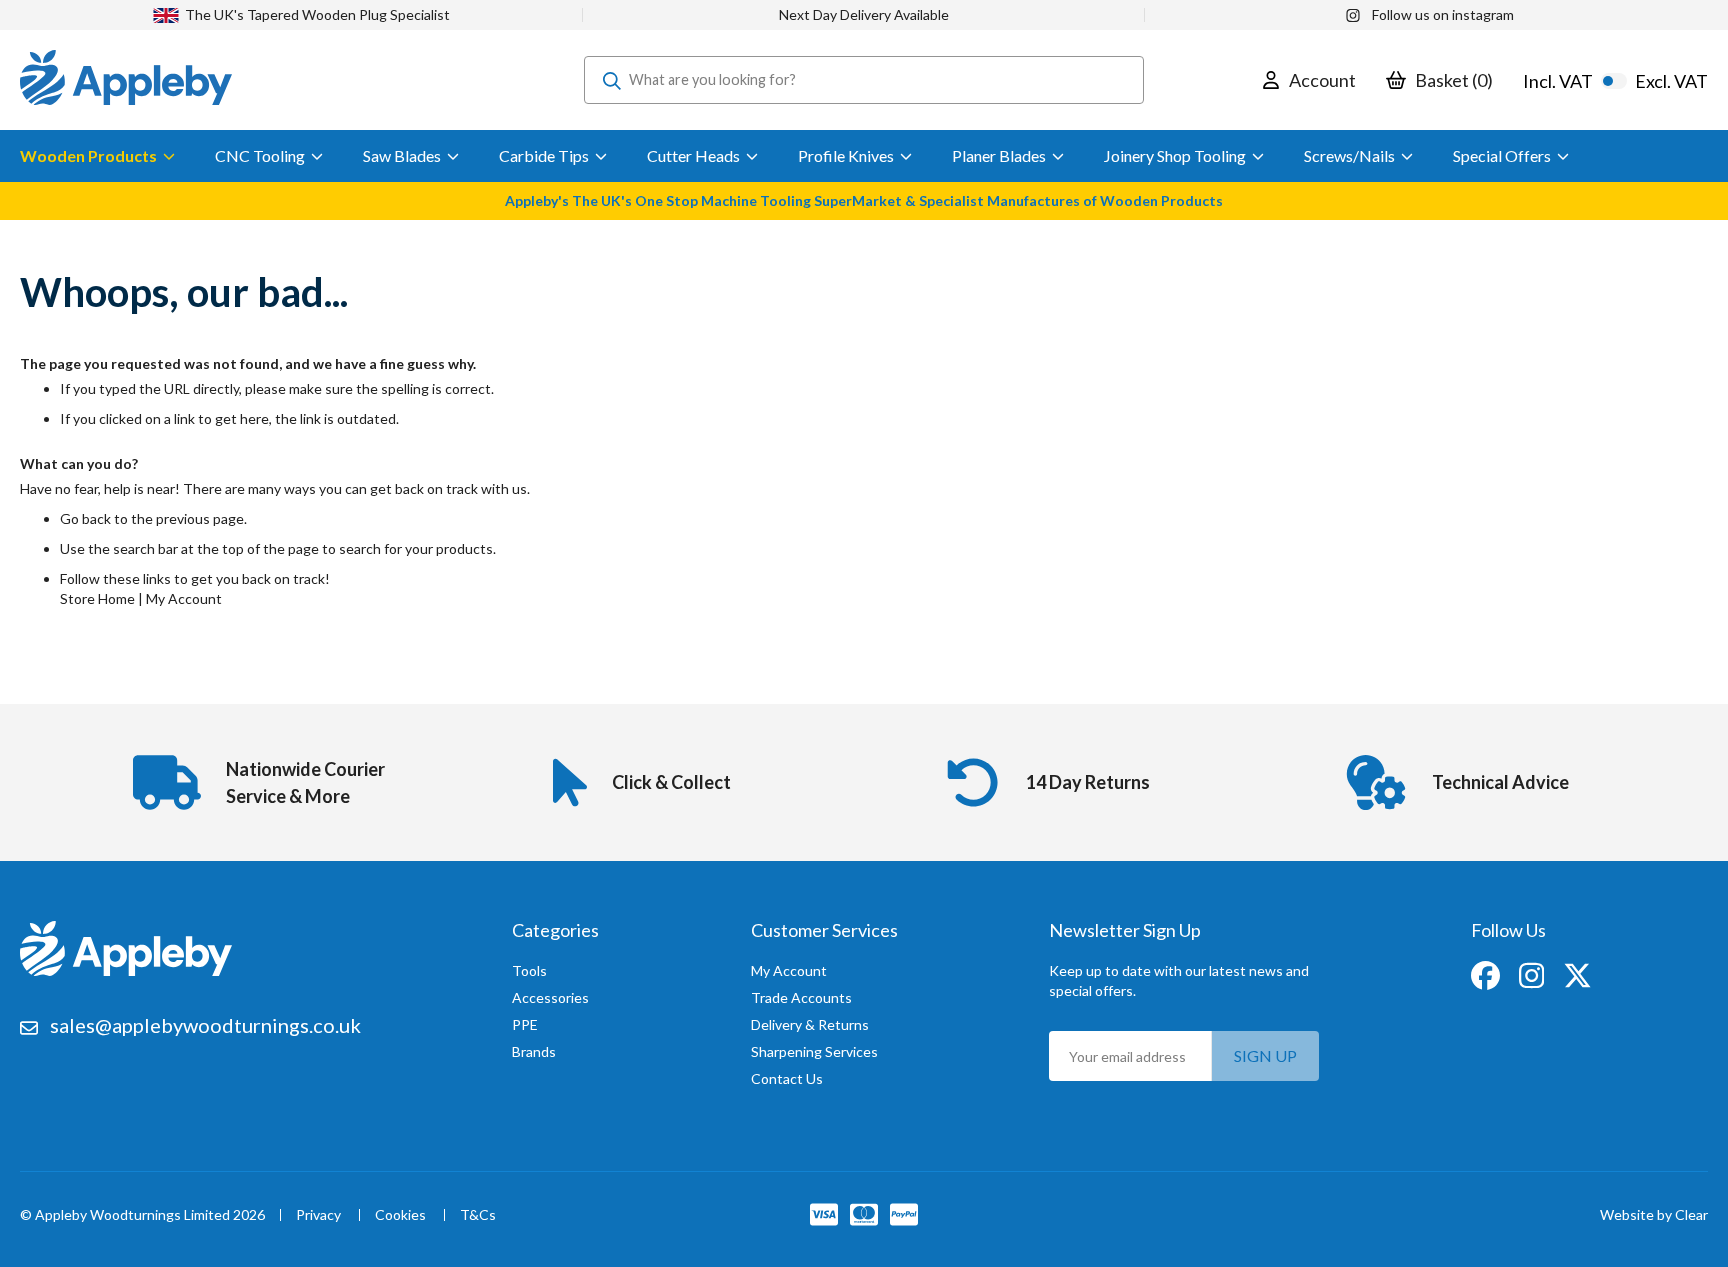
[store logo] (126, 80)
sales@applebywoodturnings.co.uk (205, 1025)
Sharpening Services (814, 1051)
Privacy (318, 1215)
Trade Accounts (801, 997)
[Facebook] (1487, 973)
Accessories (550, 997)
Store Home (97, 598)
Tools (529, 970)
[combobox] (864, 80)
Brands (534, 1051)
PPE (525, 1024)
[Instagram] (1533, 973)
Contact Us (787, 1078)
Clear (1691, 1214)
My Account (184, 598)
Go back (85, 518)
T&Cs (478, 1215)
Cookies (400, 1215)
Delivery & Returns (810, 1024)
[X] (1577, 973)
